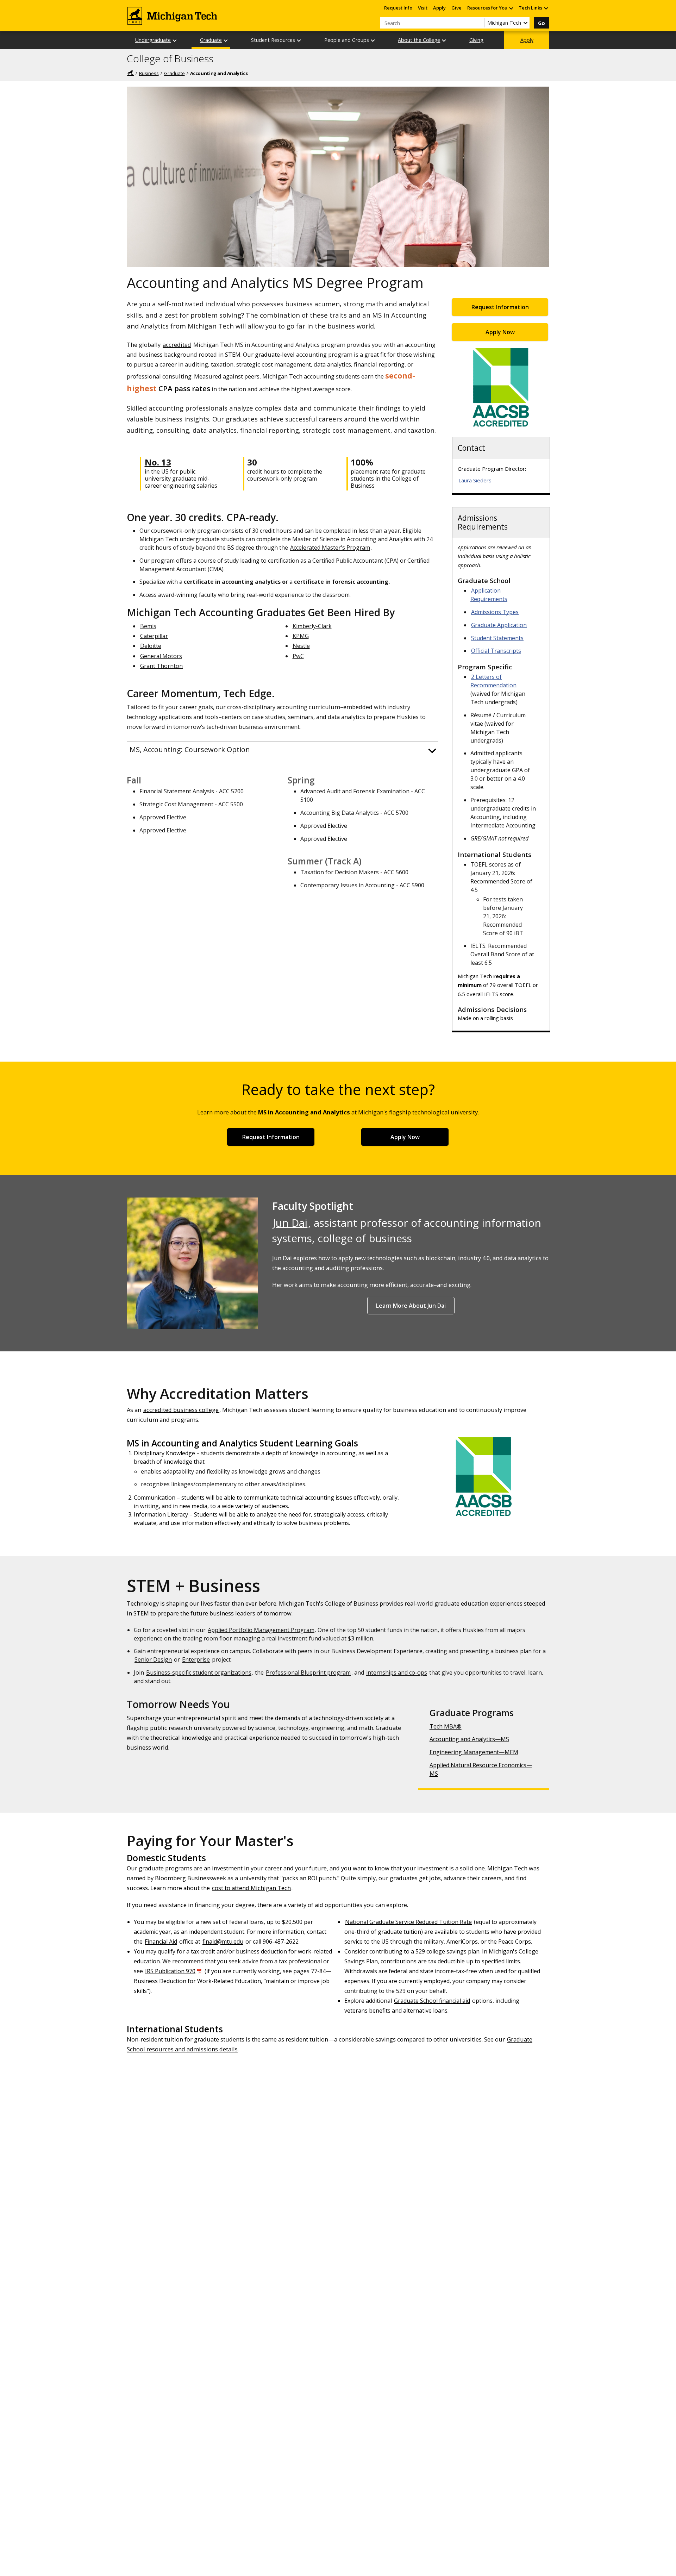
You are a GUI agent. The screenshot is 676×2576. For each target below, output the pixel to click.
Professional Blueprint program (308, 1672)
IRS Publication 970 (170, 1971)
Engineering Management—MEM (474, 1752)
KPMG (301, 636)
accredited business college (181, 1410)
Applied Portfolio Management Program (261, 1630)
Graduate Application (499, 625)
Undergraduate (153, 40)
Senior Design (153, 1659)
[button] (283, 750)
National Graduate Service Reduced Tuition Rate (408, 1922)
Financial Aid (161, 1942)
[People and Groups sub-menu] (373, 40)
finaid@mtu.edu (223, 1942)
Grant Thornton (161, 666)
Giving (476, 40)
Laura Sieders (475, 480)
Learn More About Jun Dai (411, 1306)
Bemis (148, 626)
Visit (423, 8)
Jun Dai (290, 1223)
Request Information (500, 307)
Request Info (398, 8)
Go (542, 23)
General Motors (161, 656)
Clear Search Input (479, 23)
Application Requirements (489, 595)
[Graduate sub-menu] (226, 40)
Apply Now (500, 332)
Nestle (301, 646)
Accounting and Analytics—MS (469, 1739)
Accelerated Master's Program (330, 548)
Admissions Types (495, 612)
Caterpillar (154, 636)
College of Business (170, 59)
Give (456, 8)
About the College (419, 40)
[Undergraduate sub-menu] (175, 40)
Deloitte (151, 646)
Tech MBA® (446, 1726)
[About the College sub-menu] (444, 40)
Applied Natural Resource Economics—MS (481, 1769)
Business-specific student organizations (199, 1672)
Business (149, 73)
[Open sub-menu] (511, 8)
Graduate (211, 40)
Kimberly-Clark (312, 626)
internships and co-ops (397, 1672)
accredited (177, 345)
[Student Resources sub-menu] (299, 40)
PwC (298, 656)
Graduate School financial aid (432, 2001)
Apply (439, 8)
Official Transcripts (496, 651)
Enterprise (196, 1659)
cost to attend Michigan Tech (251, 1888)
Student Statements (497, 638)
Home (130, 73)
